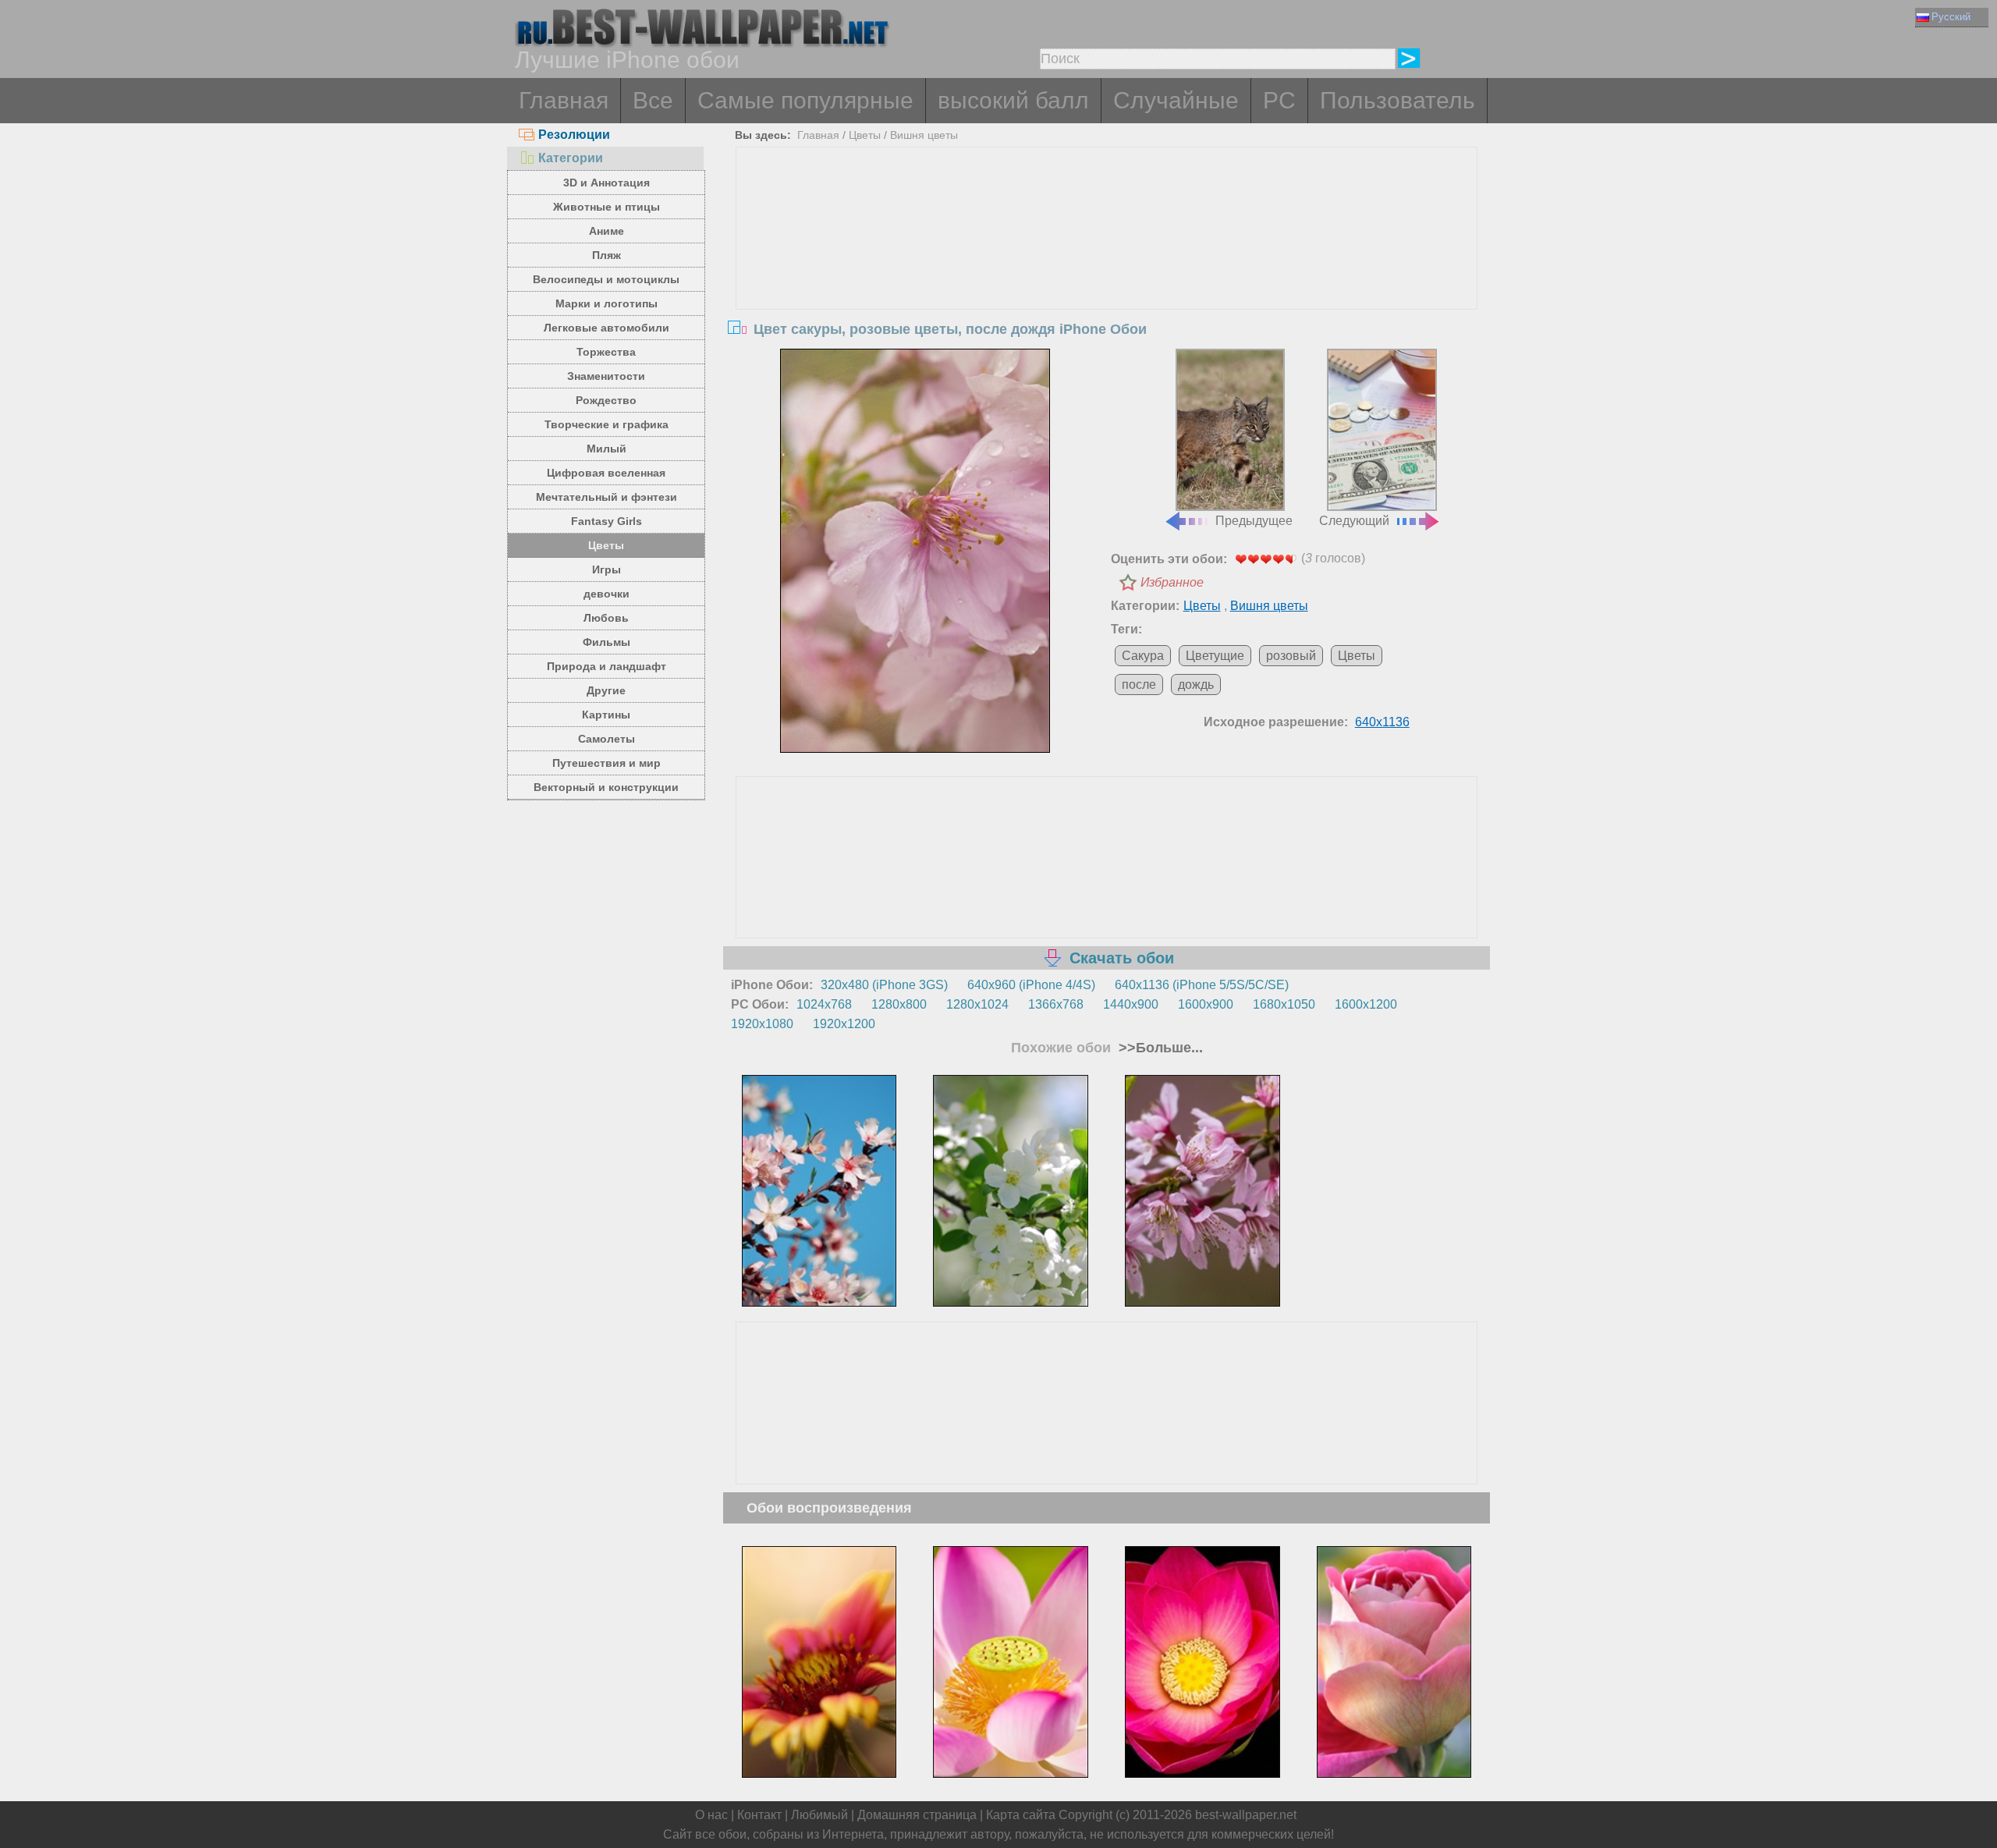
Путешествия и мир (607, 763)
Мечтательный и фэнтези (607, 497)
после (1139, 685)
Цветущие (1215, 656)
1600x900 (1206, 1004)
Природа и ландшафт (607, 666)
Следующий (1354, 521)
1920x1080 (762, 1024)
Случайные (1176, 100)
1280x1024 (977, 1004)
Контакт (759, 1815)
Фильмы (607, 642)
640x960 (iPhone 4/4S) (1031, 985)
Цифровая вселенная (606, 473)
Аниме (607, 231)
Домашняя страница (917, 1815)
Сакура (1143, 656)
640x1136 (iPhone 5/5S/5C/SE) (1202, 985)
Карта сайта (1021, 1815)
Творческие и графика (607, 424)
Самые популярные (805, 100)
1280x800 (899, 1004)
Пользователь (1398, 100)
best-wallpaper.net (1246, 1815)
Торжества (606, 352)
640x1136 (1382, 722)
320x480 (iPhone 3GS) (884, 985)
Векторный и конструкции (606, 787)
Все (653, 100)
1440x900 (1131, 1004)
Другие (606, 690)
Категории (571, 158)
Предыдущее (1254, 521)
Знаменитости (606, 376)
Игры (607, 569)
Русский (1951, 17)
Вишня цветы (924, 135)
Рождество (606, 400)
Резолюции (574, 135)
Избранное (1172, 582)
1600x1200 (1366, 1004)
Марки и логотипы (607, 303)
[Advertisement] (1107, 264)
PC (1279, 100)
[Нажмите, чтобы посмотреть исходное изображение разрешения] (915, 551)
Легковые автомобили (607, 328)
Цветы (606, 545)
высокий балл (1013, 100)
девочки (607, 594)
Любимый (819, 1815)
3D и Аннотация (607, 183)
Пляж (607, 255)
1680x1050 (1284, 1004)
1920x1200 (844, 1024)
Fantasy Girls (607, 521)
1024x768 (824, 1004)
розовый (1291, 656)
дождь (1196, 685)
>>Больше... (1159, 1048)
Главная (564, 100)
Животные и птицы (607, 207)
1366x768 (1056, 1004)
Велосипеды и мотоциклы (606, 279)
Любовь (606, 618)
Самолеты (607, 739)
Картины (606, 715)
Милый (607, 449)
